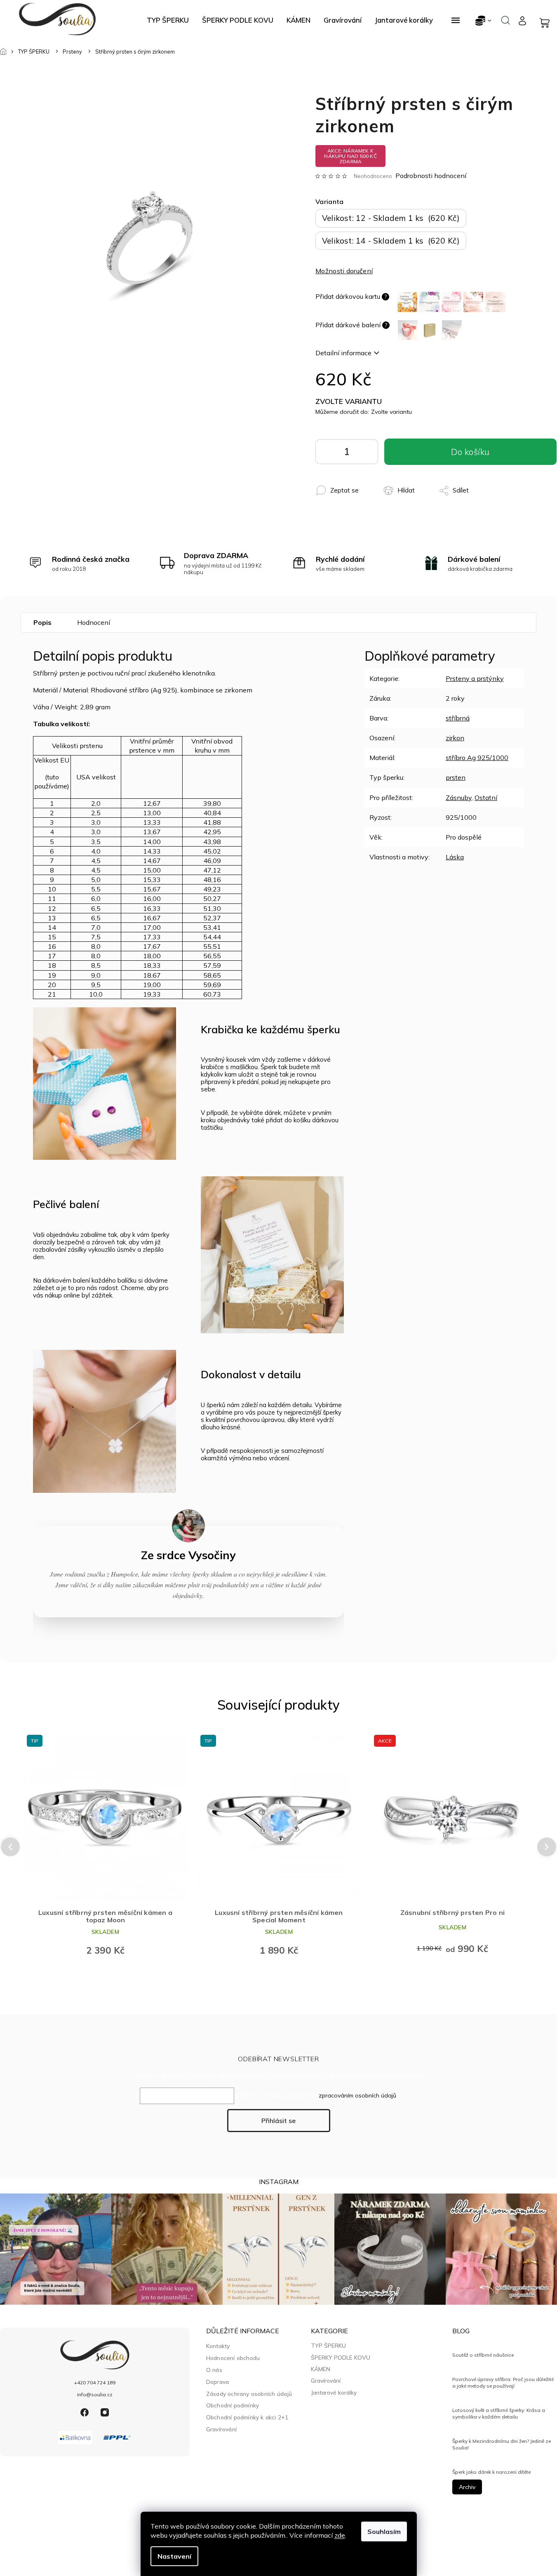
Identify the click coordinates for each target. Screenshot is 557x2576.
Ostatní (486, 798)
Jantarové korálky (334, 2393)
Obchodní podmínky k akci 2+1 (247, 2417)
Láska (455, 857)
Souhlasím (384, 2531)
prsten (456, 777)
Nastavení (174, 2556)
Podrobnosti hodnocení (431, 176)
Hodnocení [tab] (94, 622)
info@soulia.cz (95, 2394)
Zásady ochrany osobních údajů (249, 2394)
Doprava (217, 2382)
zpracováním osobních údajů (357, 2095)
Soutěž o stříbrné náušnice (483, 2355)
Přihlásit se (278, 2121)
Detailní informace (343, 353)
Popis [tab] (42, 622)
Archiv (467, 2487)
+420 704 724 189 (95, 2382)
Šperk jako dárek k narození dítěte (491, 2472)
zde (340, 2535)
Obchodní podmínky (233, 2405)
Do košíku (366, 454)
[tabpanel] (105, 1846)
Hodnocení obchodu (233, 2358)
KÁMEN (321, 2369)
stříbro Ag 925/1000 (477, 758)
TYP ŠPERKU (328, 2346)
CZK (484, 20)
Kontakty (218, 2346)
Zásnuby (459, 798)
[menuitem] (168, 20)
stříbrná (458, 718)
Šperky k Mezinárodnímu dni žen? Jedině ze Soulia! (502, 2444)
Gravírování (221, 2429)
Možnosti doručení (344, 271)
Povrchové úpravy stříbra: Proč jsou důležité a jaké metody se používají (503, 2382)
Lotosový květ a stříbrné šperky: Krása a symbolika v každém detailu (499, 2413)
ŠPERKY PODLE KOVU (341, 2358)
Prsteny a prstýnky (475, 678)
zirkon (455, 738)
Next (547, 1847)
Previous (9, 1847)
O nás (214, 2370)
